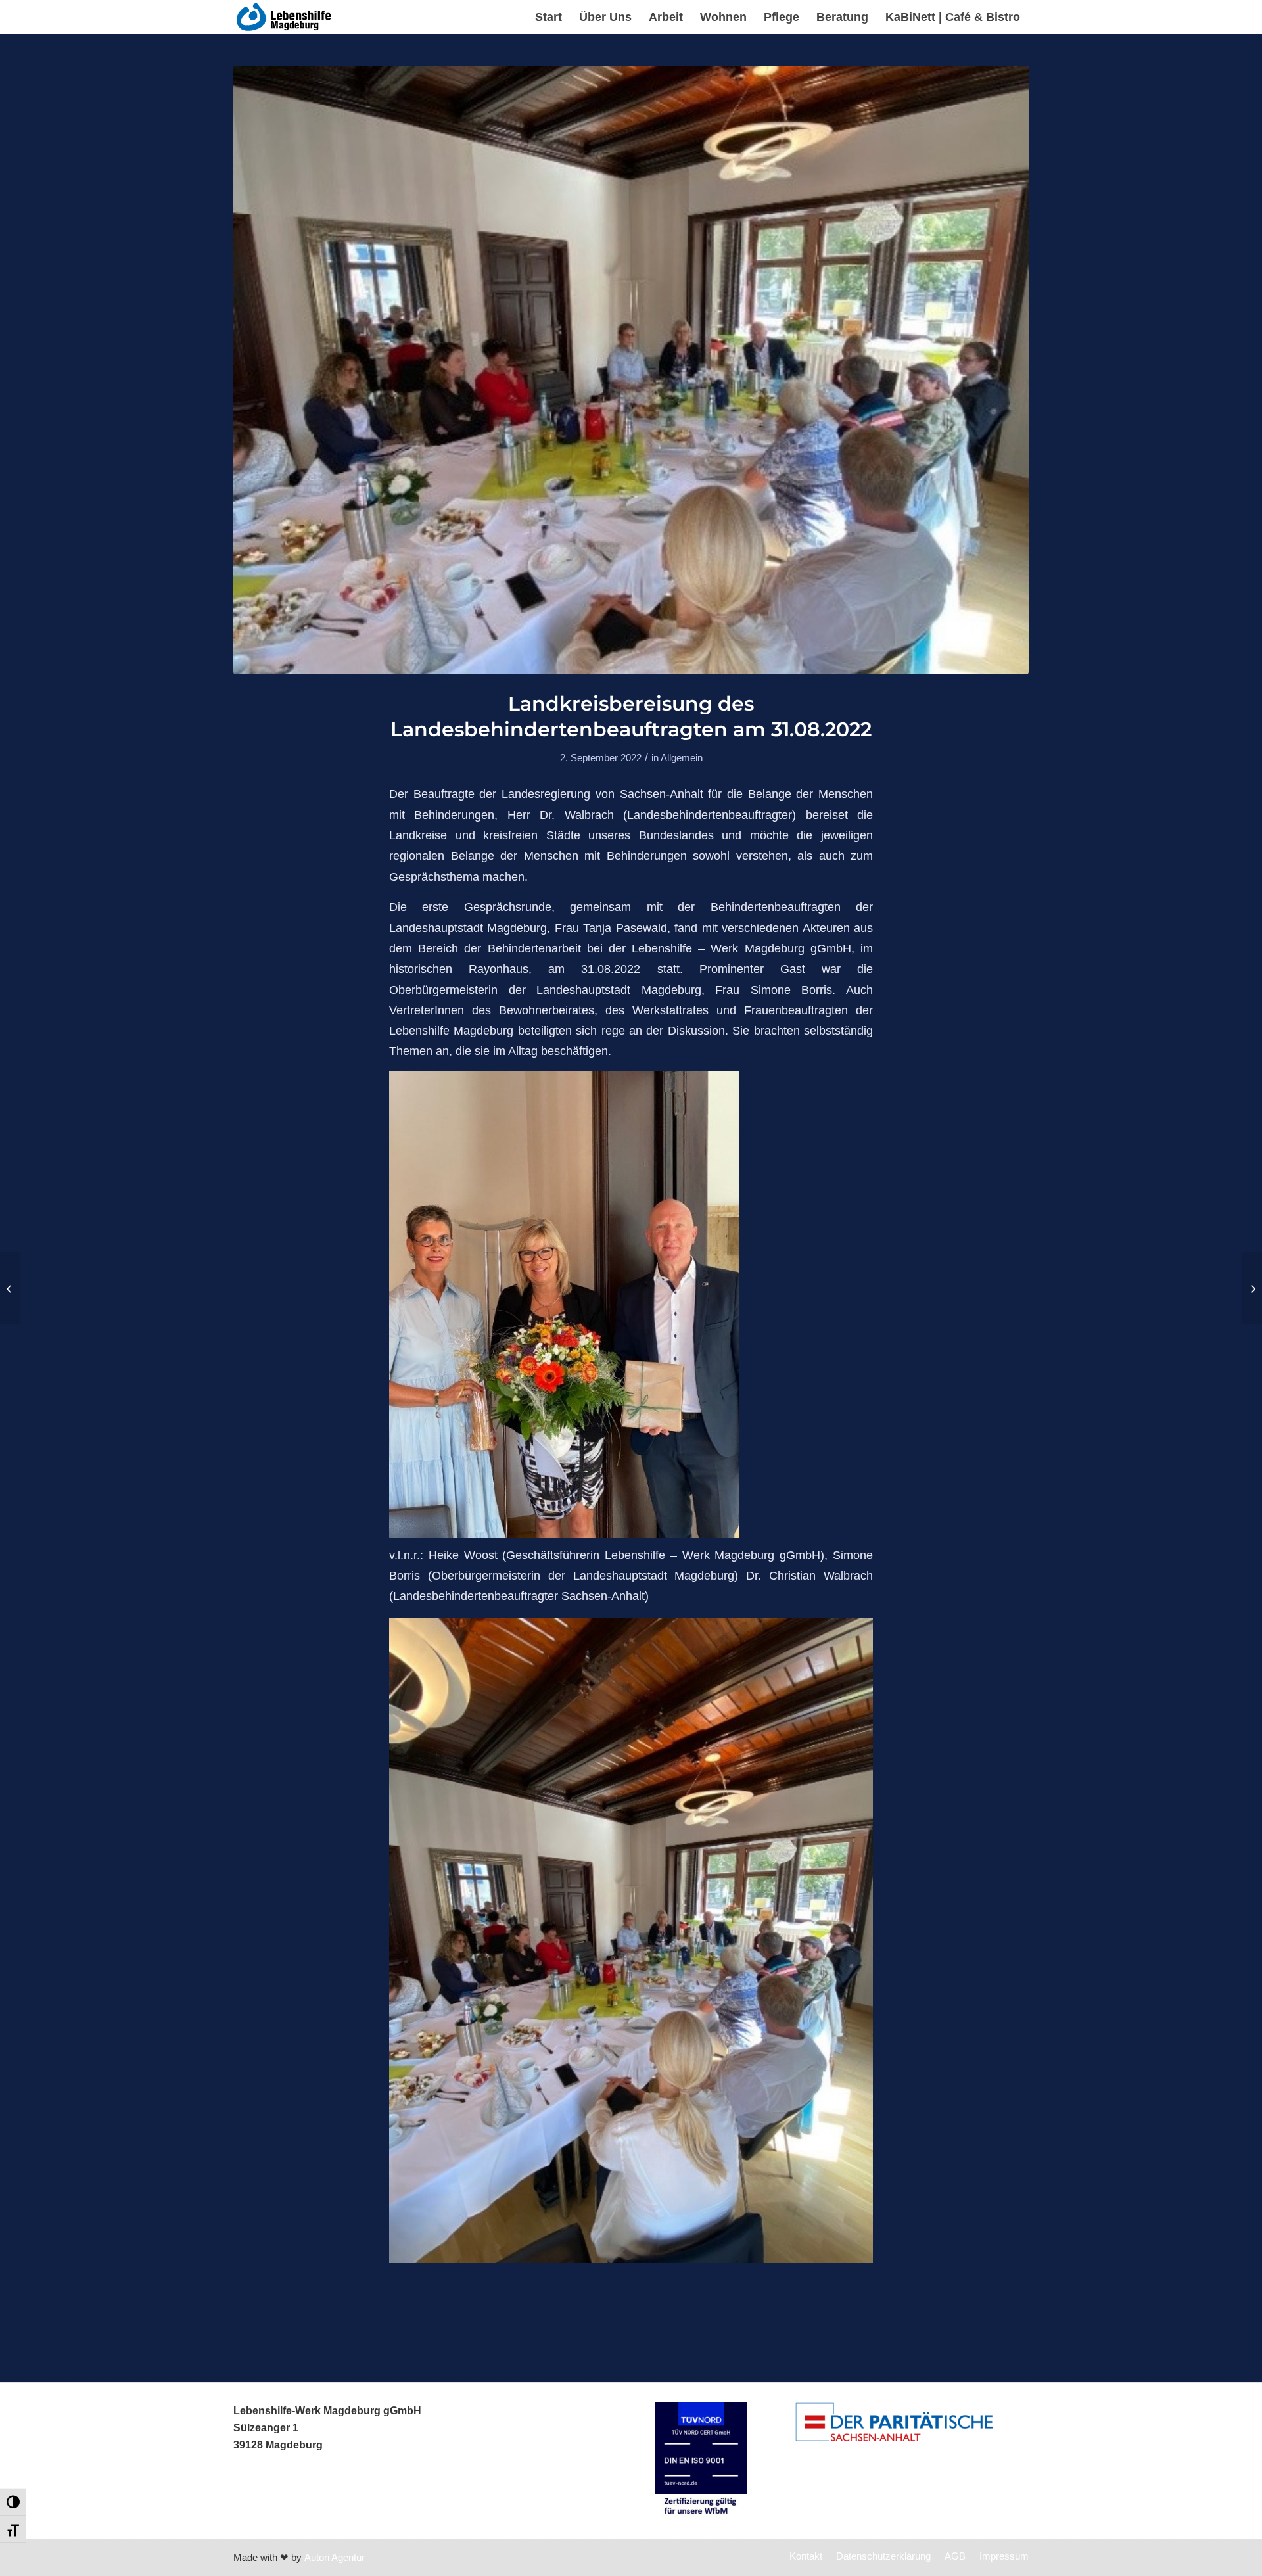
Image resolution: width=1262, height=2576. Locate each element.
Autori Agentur (335, 2557)
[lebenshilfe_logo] (285, 17)
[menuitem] (549, 17)
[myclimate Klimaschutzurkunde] (10, 1288)
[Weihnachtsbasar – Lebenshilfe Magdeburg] (1252, 1288)
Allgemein (682, 758)
